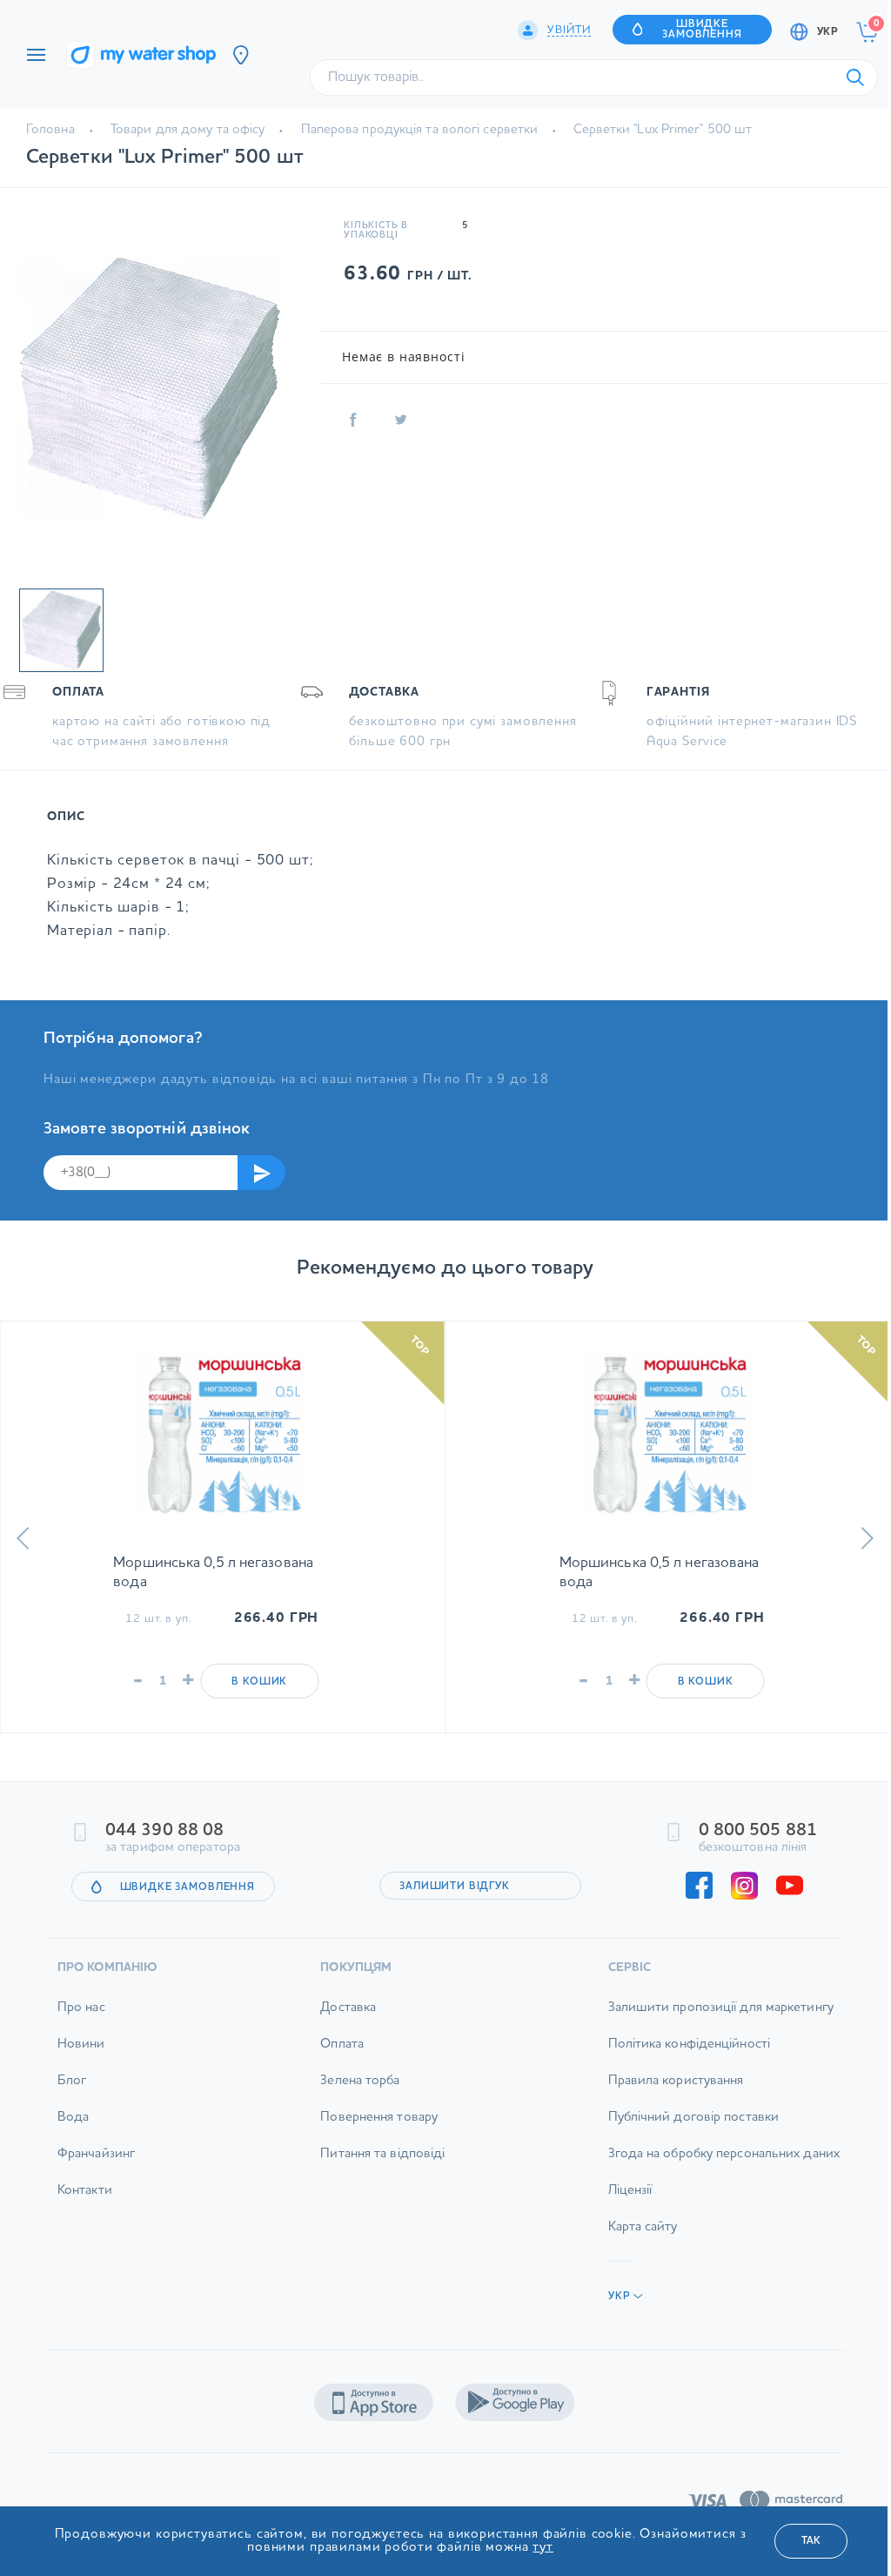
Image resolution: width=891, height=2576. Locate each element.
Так (811, 2541)
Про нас (81, 2008)
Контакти (85, 2191)
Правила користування (676, 2081)
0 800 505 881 (758, 1831)
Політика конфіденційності (690, 2045)
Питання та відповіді (382, 2154)
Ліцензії (630, 2191)
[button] (23, 1538)
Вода (73, 2118)
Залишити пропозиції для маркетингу (721, 2008)
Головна (50, 130)
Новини (81, 2045)
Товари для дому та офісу (188, 130)
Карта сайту (643, 2227)
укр (827, 32)
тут (543, 2548)
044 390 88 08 (164, 1831)
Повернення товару (379, 2118)
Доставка (348, 2008)
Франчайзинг (96, 2154)
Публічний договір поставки (694, 2118)
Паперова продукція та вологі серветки (419, 130)
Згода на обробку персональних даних (724, 2154)
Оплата (342, 2045)
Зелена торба (360, 2081)
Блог (72, 2081)
